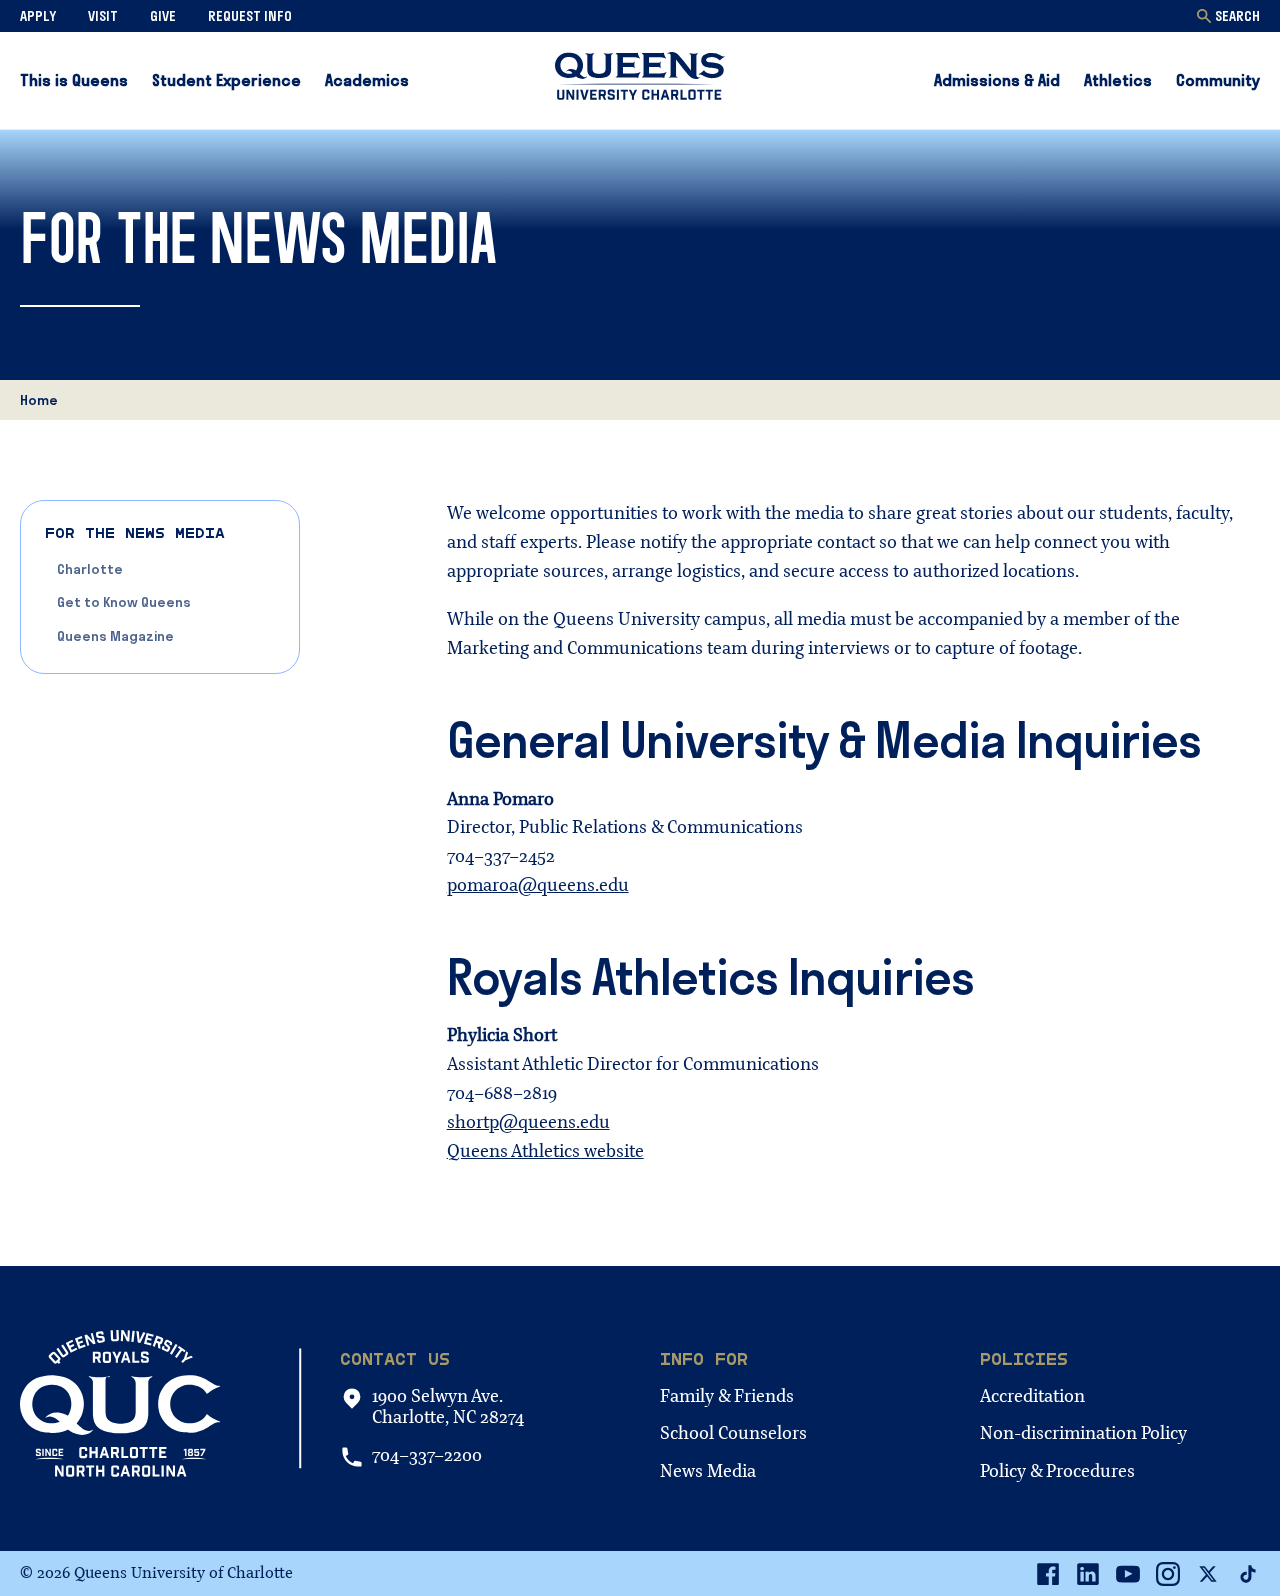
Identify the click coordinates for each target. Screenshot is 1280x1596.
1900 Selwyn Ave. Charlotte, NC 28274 (448, 1407)
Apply (38, 16)
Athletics (1118, 80)
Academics (367, 80)
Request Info (250, 16)
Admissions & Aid (997, 80)
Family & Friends (727, 1396)
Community (1218, 80)
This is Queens (74, 80)
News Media (708, 1471)
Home (39, 400)
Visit (103, 16)
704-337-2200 (427, 1456)
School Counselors (733, 1433)
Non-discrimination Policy (1083, 1433)
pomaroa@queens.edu (538, 885)
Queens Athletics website (545, 1151)
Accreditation (1032, 1396)
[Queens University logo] (640, 80)
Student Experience (226, 80)
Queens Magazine (115, 636)
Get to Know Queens (124, 602)
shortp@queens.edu (528, 1122)
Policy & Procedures (1057, 1471)
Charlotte (90, 569)
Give (163, 16)
